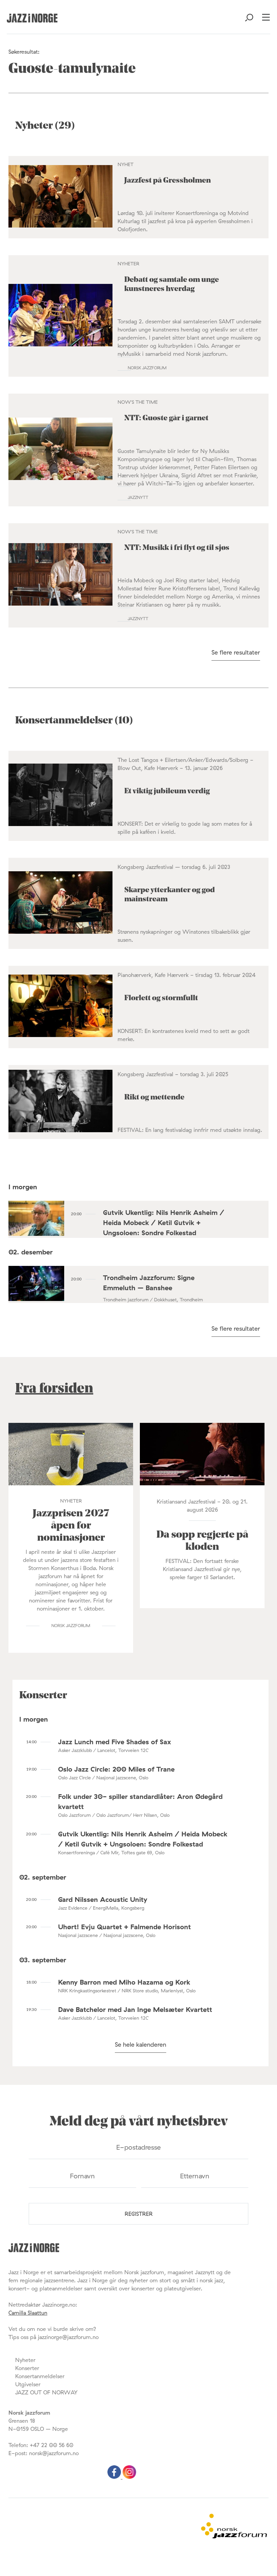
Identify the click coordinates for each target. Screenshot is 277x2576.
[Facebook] (115, 2477)
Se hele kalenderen (141, 2044)
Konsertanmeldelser (40, 2376)
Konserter (27, 2368)
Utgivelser (28, 2384)
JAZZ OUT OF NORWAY (46, 2392)
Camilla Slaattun (28, 2313)
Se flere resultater (236, 652)
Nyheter (25, 2360)
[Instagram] (129, 2477)
